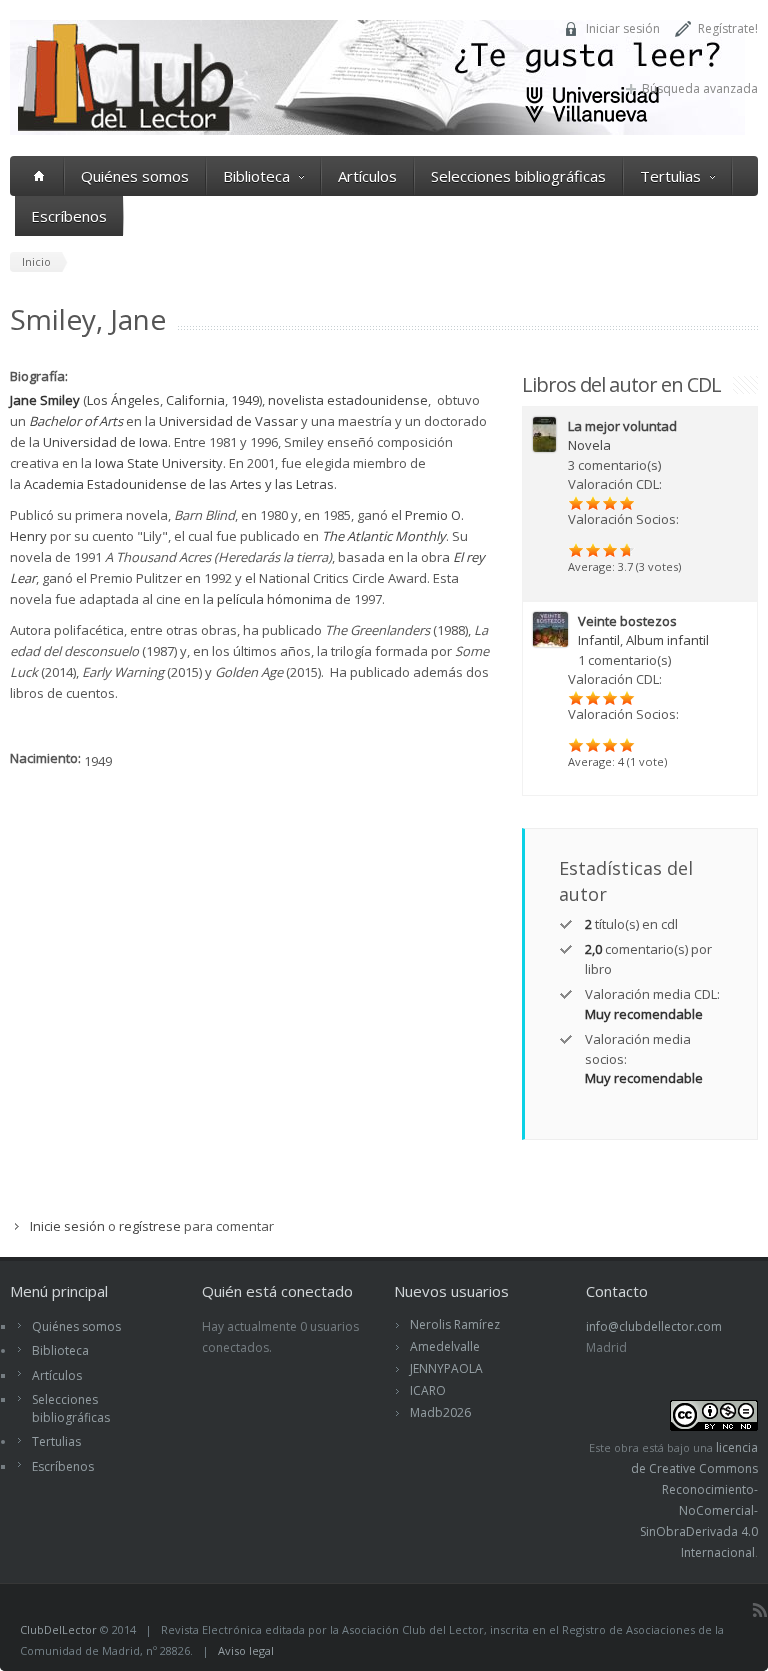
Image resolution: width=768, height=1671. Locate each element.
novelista (296, 400)
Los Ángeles (123, 400)
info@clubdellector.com (654, 1326)
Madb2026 (440, 1412)
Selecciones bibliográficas (518, 176)
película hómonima (274, 599)
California (195, 400)
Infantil (599, 640)
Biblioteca (256, 176)
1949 (245, 400)
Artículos (367, 176)
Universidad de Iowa (105, 442)
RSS (760, 1610)
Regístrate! (728, 28)
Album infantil (667, 640)
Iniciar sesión (623, 28)
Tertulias (670, 176)
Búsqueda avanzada (700, 88)
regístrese (150, 1226)
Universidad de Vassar (228, 421)
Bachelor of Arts (76, 421)
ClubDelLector (58, 1629)
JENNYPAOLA (446, 1368)
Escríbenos (69, 216)
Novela (589, 445)
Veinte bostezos (627, 621)
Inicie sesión (67, 1226)
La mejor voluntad (622, 426)
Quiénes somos (135, 176)
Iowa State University (159, 463)
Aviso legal (246, 1650)
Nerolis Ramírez (455, 1324)
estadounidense (377, 400)
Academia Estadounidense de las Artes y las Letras (179, 484)
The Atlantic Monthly (384, 536)
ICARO (428, 1390)
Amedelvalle (445, 1346)
